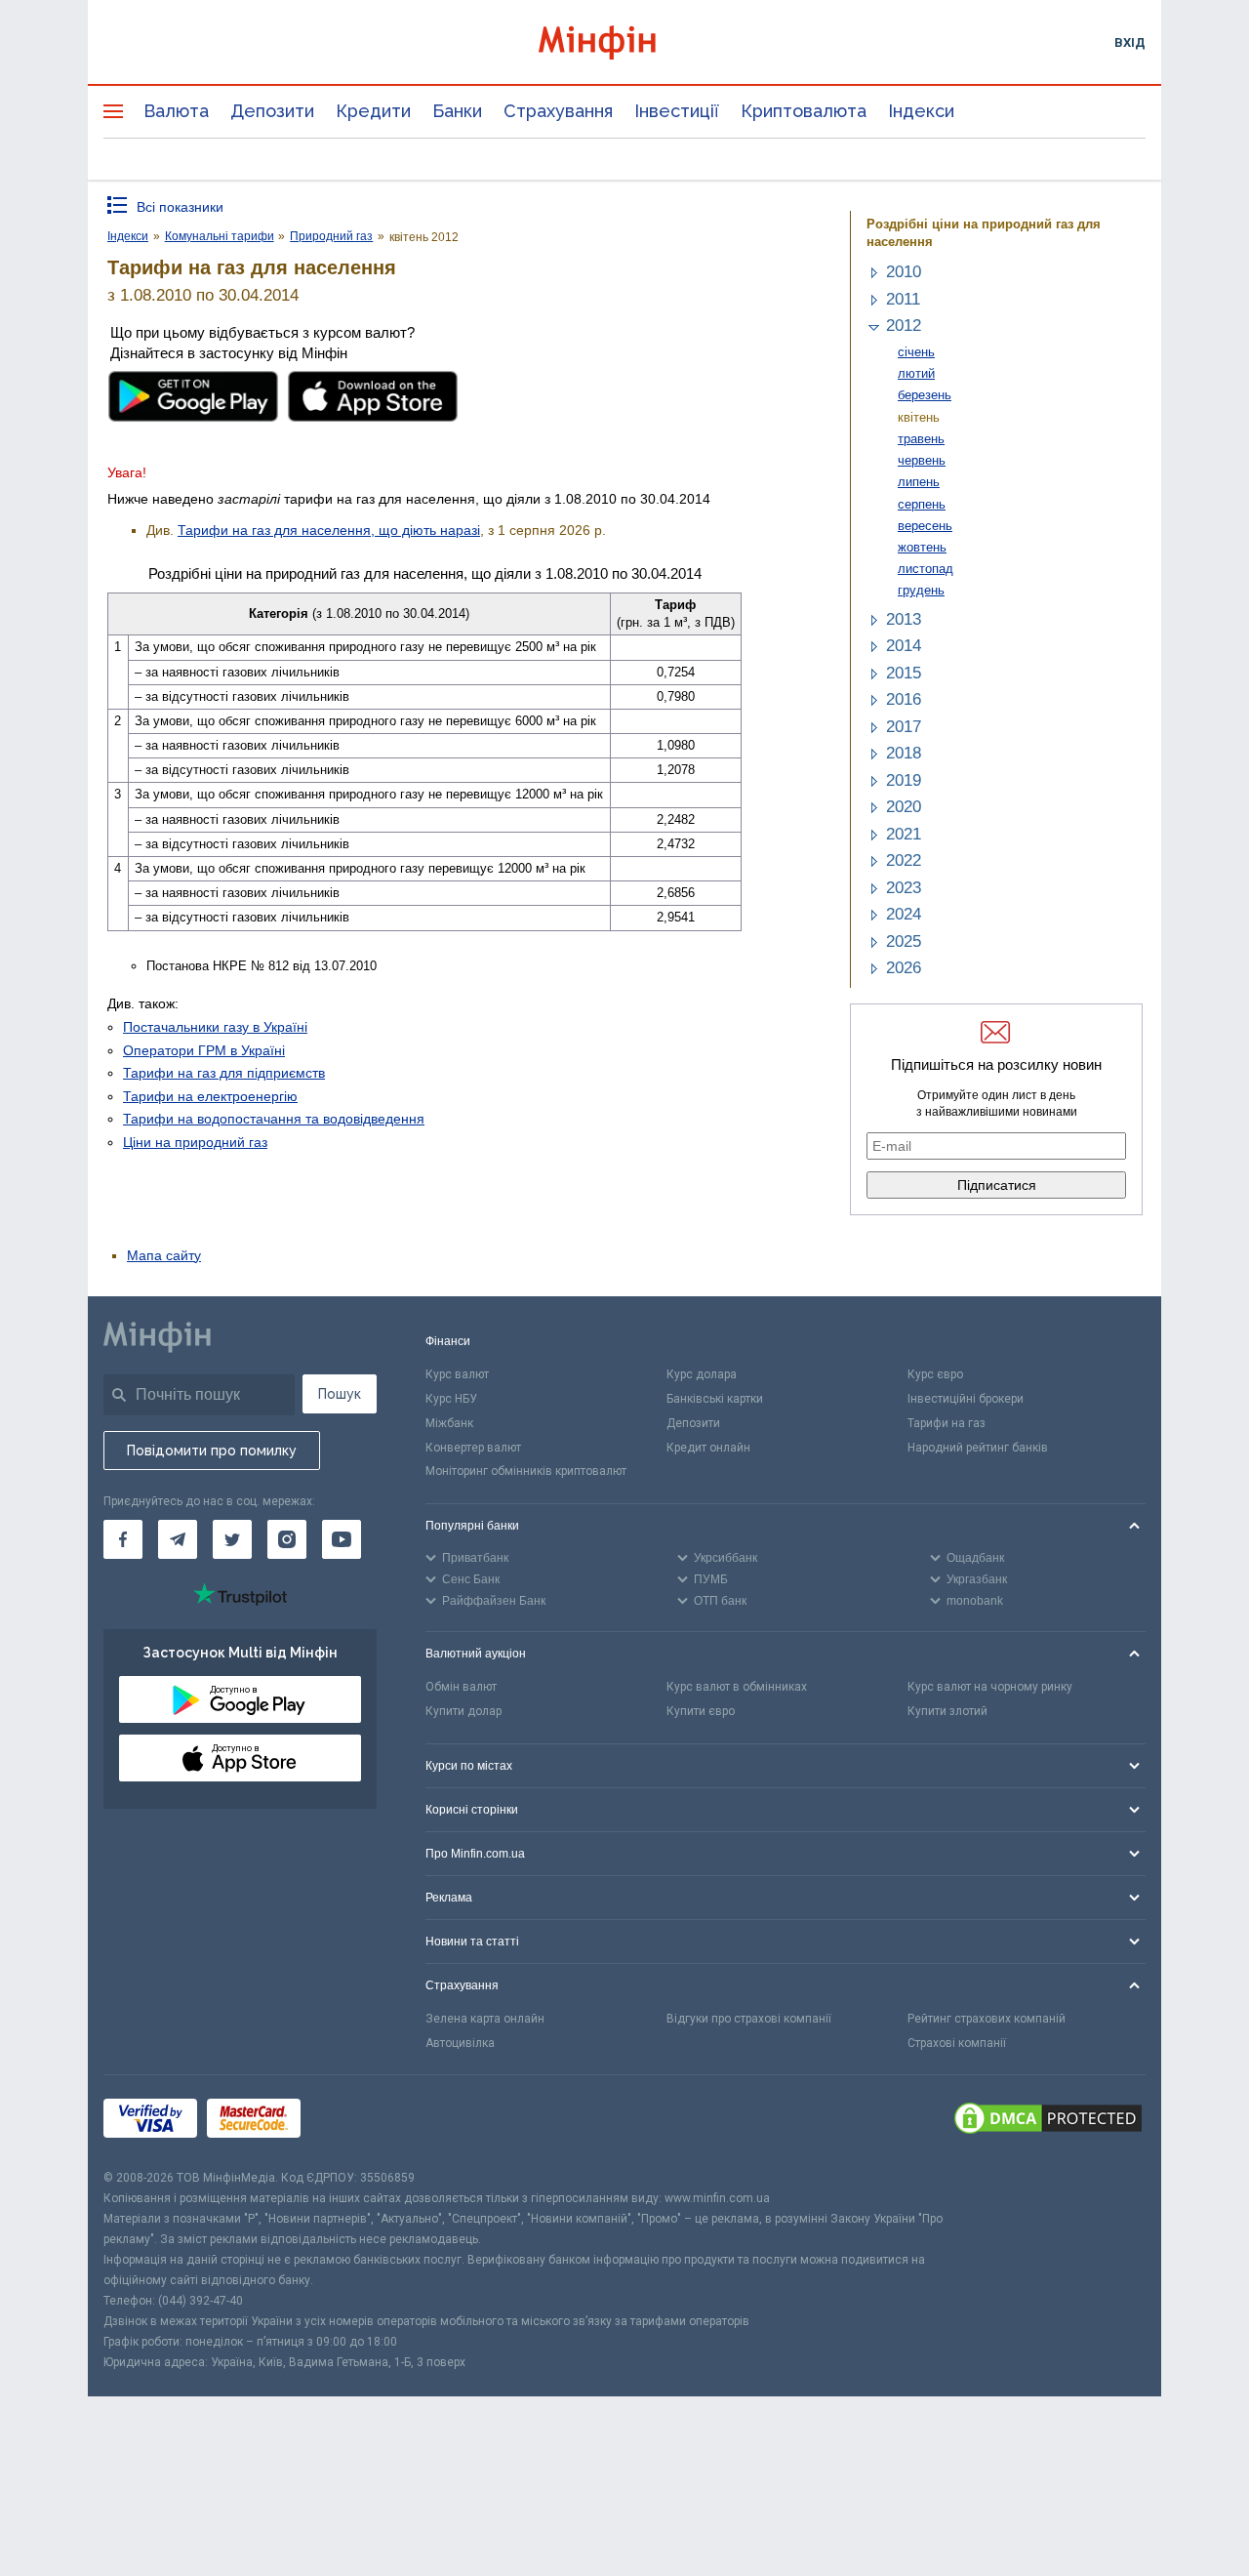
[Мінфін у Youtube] (342, 1539)
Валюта (176, 111)
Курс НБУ (451, 1399)
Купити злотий (947, 1711)
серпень (922, 504)
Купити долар (463, 1711)
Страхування (558, 111)
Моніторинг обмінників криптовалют (526, 1471)
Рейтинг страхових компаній (987, 2019)
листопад (926, 569)
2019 (904, 780)
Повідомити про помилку (212, 1451)
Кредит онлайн (708, 1448)
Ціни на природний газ (195, 1142)
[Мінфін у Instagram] (287, 1539)
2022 (904, 860)
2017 (904, 727)
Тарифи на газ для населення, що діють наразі (329, 530)
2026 (904, 968)
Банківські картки (715, 1399)
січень (916, 352)
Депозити (272, 111)
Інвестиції (677, 111)
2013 (904, 619)
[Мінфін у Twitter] (232, 1539)
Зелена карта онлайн (485, 2019)
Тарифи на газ (947, 1423)
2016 (904, 699)
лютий (916, 373)
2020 (904, 807)
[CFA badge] (354, 2122)
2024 (904, 914)
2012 (904, 326)
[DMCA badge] (1048, 2121)
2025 (904, 941)
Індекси (921, 111)
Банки (457, 111)
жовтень (922, 547)
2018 (904, 753)
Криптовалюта (804, 111)
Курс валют (457, 1374)
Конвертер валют (473, 1448)
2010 (904, 272)
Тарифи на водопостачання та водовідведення (274, 1119)
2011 (903, 299)
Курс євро (935, 1374)
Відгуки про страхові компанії (749, 2019)
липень (919, 482)
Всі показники (180, 207)
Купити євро (701, 1711)
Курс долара (702, 1374)
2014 (904, 646)
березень (925, 395)
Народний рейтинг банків (978, 1448)
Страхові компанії (957, 2043)
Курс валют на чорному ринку (990, 1687)
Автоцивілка (460, 2043)
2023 (904, 888)
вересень (925, 526)
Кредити (373, 111)
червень (922, 460)
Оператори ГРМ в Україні (204, 1050)
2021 (904, 834)
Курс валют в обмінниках (737, 1687)
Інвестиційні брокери (966, 1399)
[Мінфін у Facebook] (123, 1539)
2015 (904, 673)
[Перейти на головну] (624, 42)
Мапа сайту (164, 1255)
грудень (921, 590)
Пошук (340, 1394)
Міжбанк (449, 1423)
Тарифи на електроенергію (210, 1096)
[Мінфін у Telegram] (178, 1539)
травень (921, 439)
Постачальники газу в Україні (215, 1027)
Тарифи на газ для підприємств (224, 1073)
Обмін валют (461, 1687)
